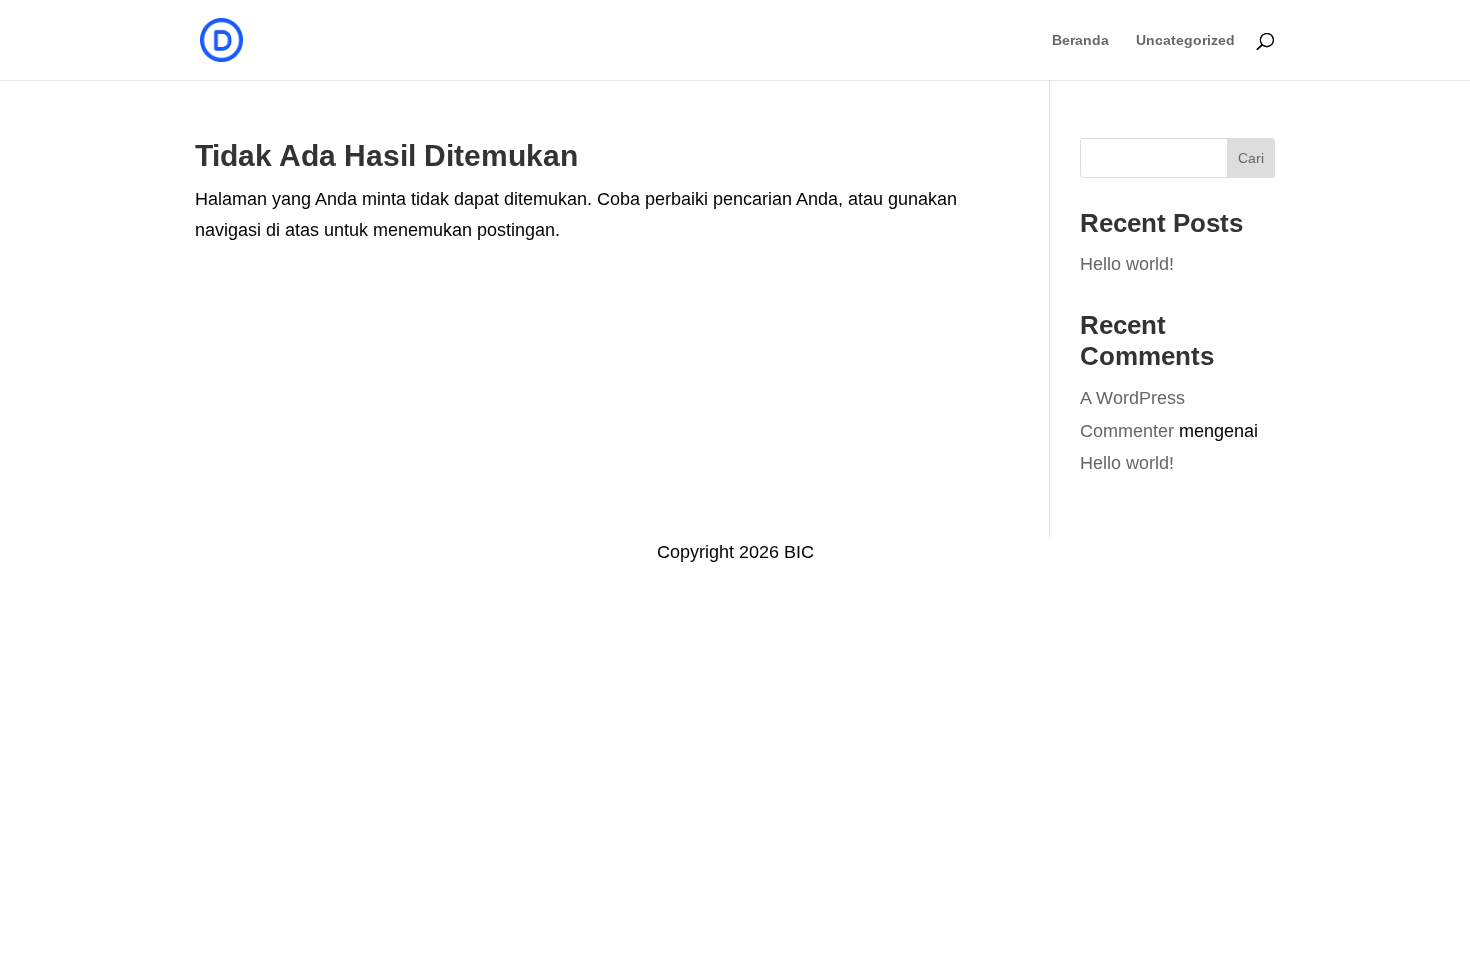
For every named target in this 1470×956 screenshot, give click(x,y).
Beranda (1080, 40)
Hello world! (1127, 264)
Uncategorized (1185, 40)
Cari (1251, 158)
